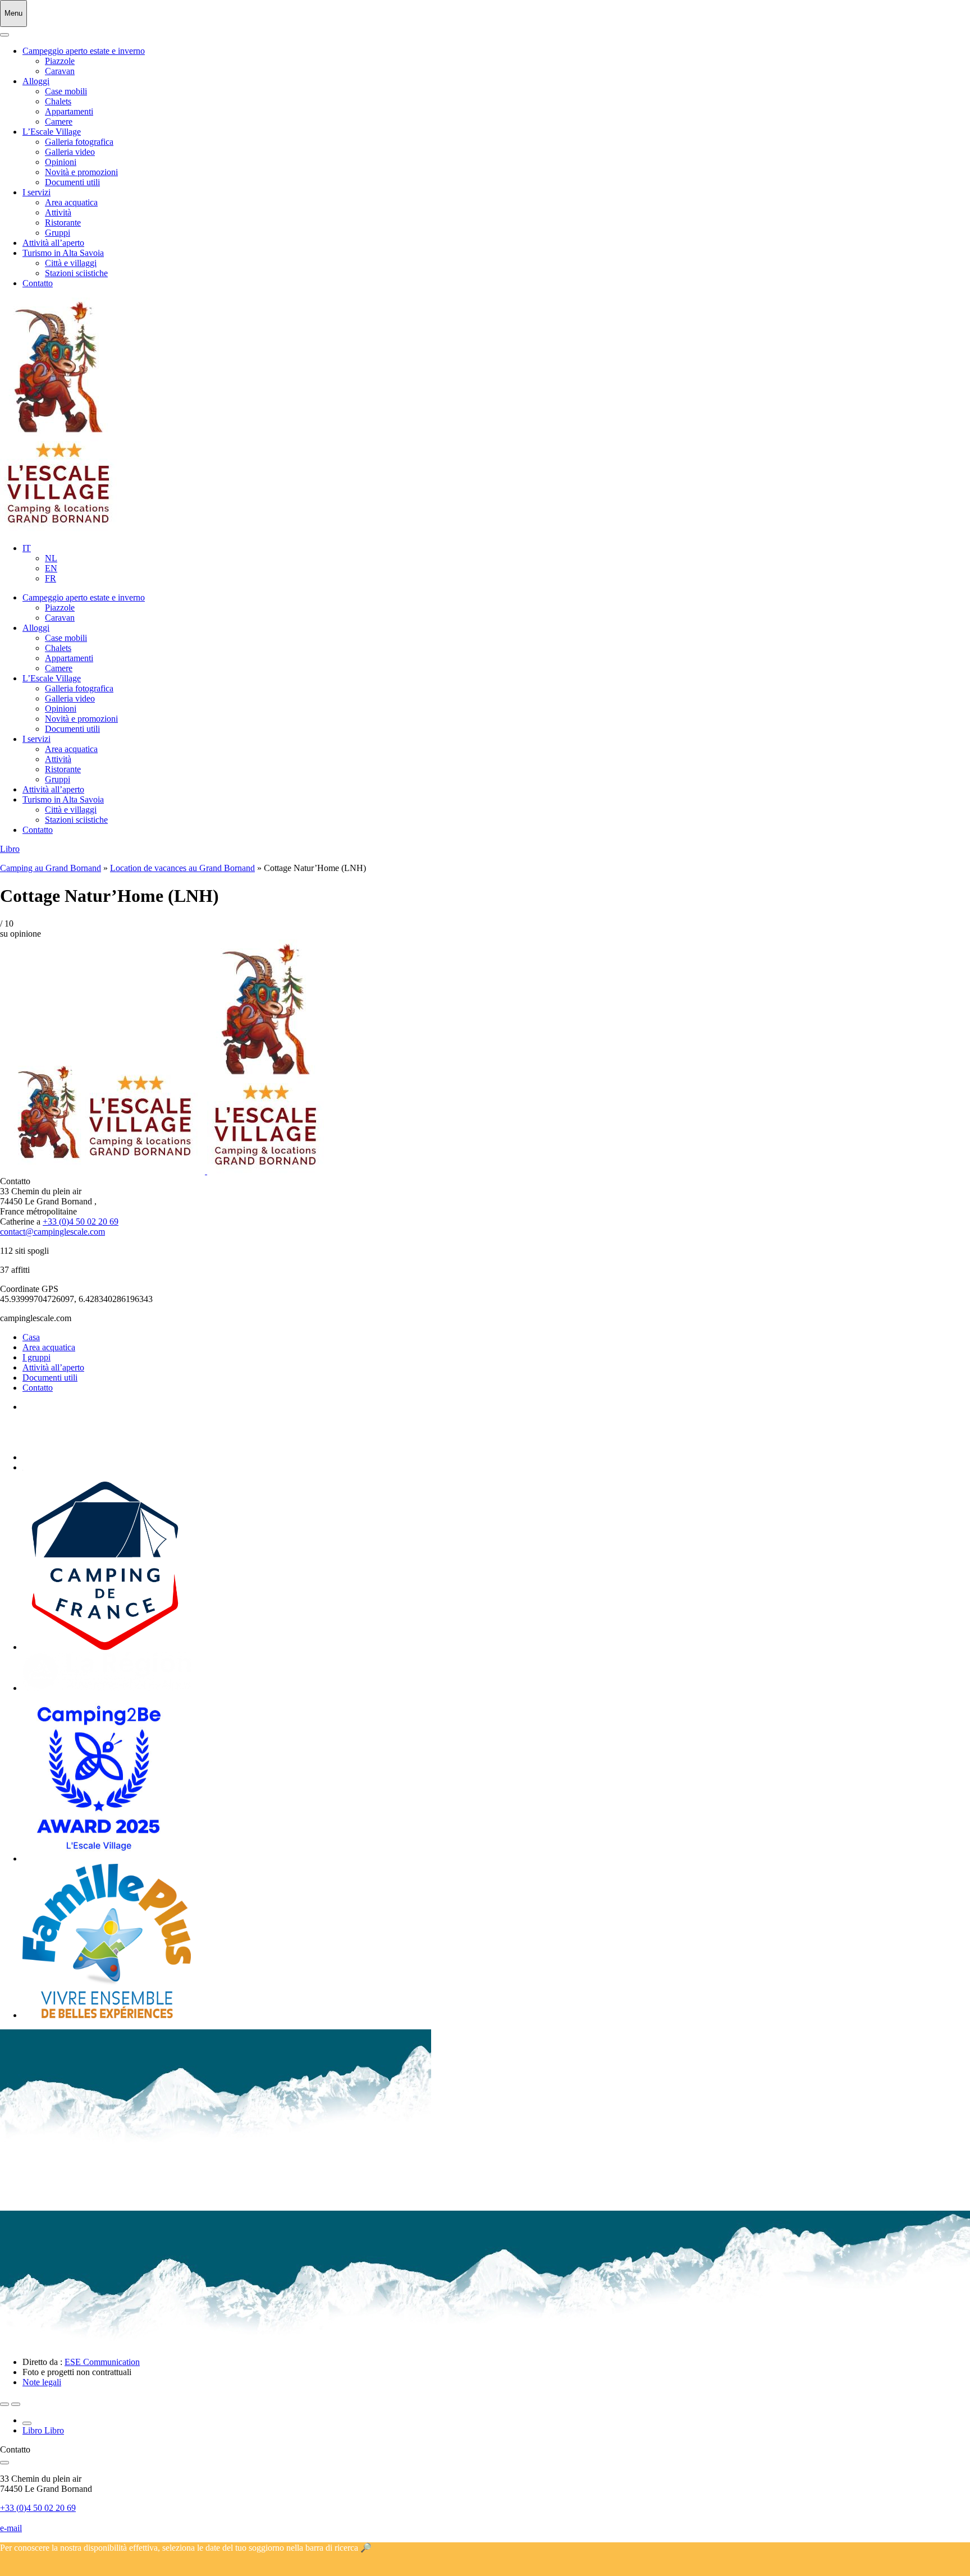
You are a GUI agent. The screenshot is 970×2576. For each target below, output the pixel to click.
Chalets (58, 101)
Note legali (42, 2382)
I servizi (36, 192)
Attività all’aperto (53, 243)
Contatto (38, 283)
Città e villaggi (71, 263)
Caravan (60, 71)
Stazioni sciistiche (76, 273)
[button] (27, 548)
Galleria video (70, 152)
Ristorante (63, 223)
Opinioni (61, 162)
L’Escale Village (52, 132)
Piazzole (60, 61)
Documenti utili (72, 182)
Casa (31, 1337)
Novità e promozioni (81, 172)
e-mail (11, 2528)
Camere (59, 122)
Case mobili (66, 91)
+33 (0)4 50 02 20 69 (81, 1221)
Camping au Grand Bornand (51, 868)
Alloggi (36, 81)
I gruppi (36, 1357)
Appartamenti (69, 111)
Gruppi (58, 233)
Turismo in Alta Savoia (63, 253)
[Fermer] (4, 35)
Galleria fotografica (79, 142)
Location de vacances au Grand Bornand (182, 868)
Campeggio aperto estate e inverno (84, 51)
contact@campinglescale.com (52, 1232)
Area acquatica (71, 202)
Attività (58, 212)
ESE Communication (102, 2362)
